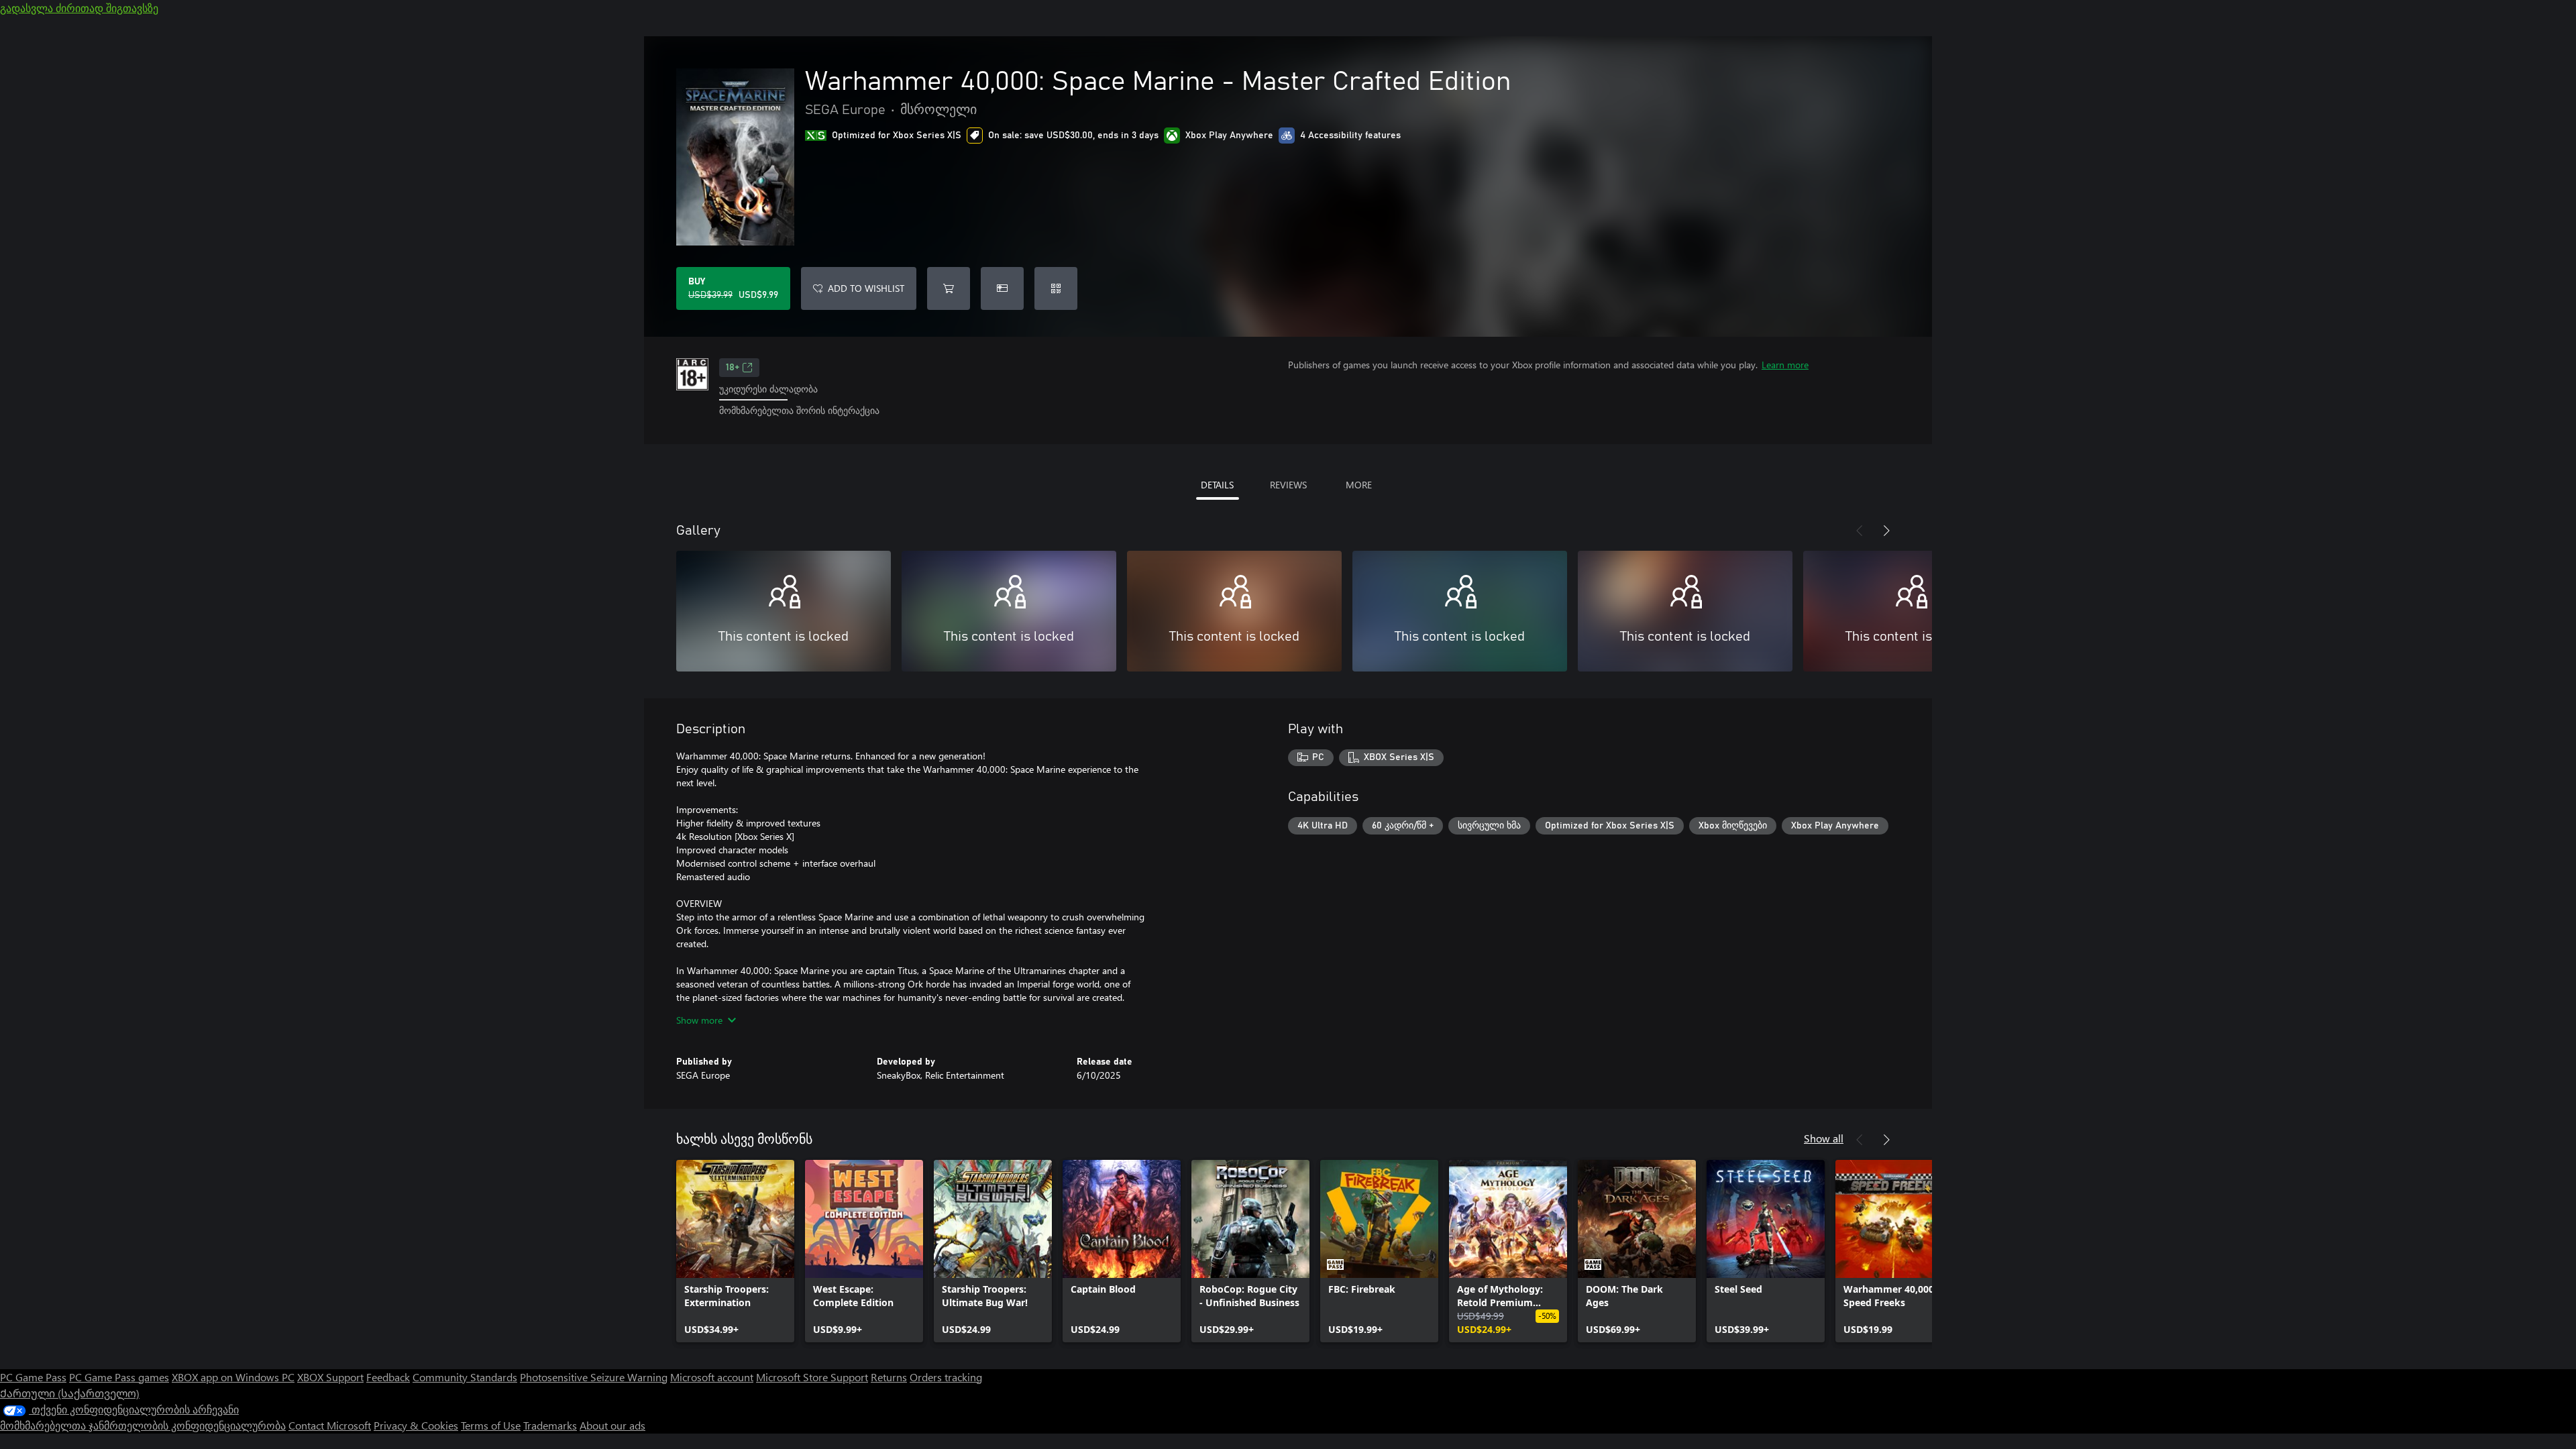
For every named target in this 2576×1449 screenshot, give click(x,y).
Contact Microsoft (330, 1425)
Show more (699, 1020)
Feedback (388, 1377)
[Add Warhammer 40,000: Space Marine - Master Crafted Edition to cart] (949, 288)
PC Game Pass (33, 1377)
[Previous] (1860, 531)
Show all (1824, 1138)
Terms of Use (491, 1425)
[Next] (1886, 531)
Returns (889, 1377)
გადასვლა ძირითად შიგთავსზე (79, 8)
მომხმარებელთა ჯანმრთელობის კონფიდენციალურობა (143, 1425)
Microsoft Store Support (812, 1377)
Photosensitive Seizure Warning (594, 1377)
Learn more (1785, 365)
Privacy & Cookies (416, 1425)
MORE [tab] (1359, 485)
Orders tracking (946, 1377)
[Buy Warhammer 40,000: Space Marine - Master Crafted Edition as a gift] (1002, 288)
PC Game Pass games (119, 1377)
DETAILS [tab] (1217, 485)
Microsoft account (712, 1377)
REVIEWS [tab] (1288, 485)
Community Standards (465, 1377)
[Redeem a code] (1056, 288)
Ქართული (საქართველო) (70, 1393)
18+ (733, 368)
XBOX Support (330, 1377)
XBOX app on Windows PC (233, 1377)
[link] (735, 1251)
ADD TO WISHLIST (866, 288)
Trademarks (550, 1425)
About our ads (612, 1425)
